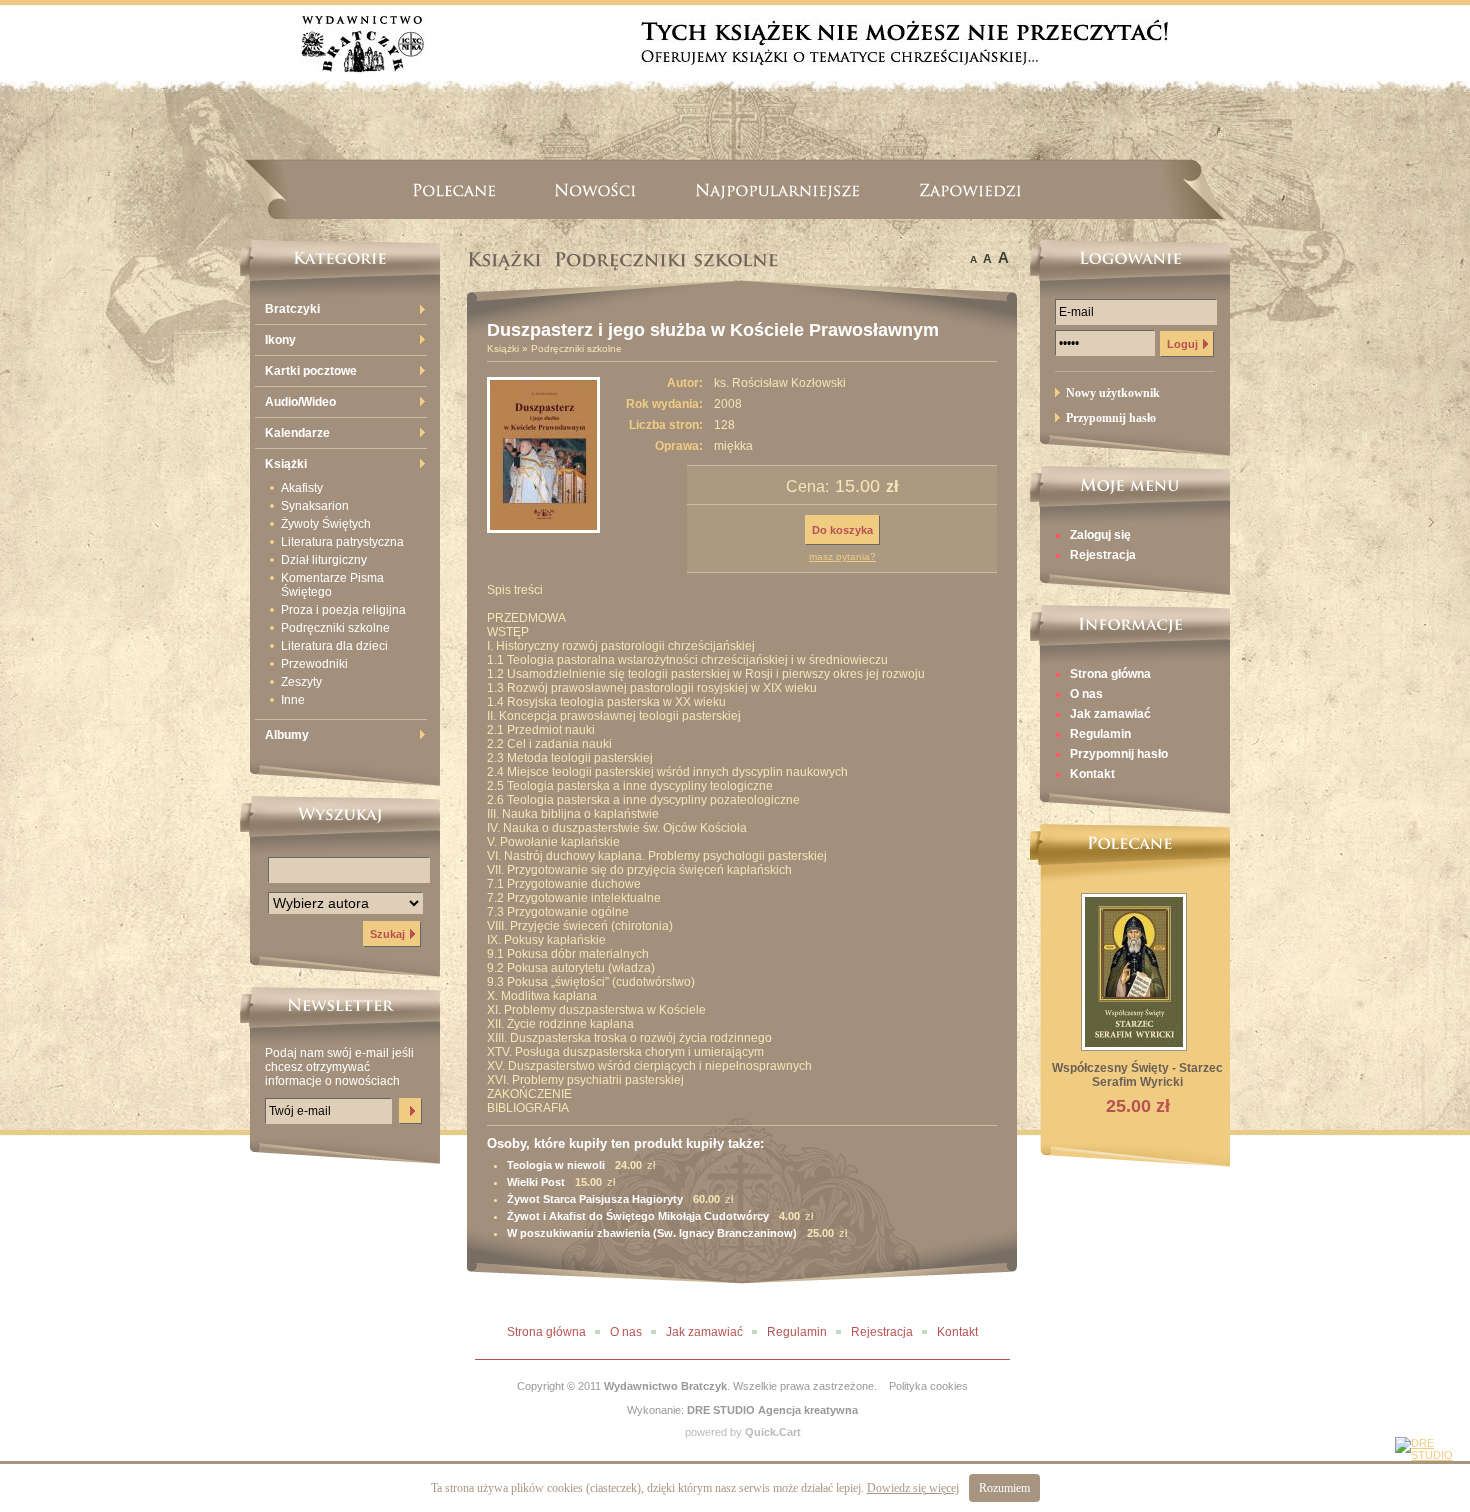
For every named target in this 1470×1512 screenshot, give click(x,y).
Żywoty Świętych (326, 524)
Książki (286, 464)
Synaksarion (315, 506)
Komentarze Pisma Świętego (332, 585)
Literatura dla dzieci (334, 646)
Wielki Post (536, 1182)
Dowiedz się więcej (913, 1488)
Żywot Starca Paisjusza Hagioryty (595, 1199)
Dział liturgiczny (324, 560)
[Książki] (504, 260)
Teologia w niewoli (556, 1165)
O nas (1086, 694)
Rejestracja (1103, 555)
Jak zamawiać (1110, 714)
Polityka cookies (928, 1386)
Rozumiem (1004, 1488)
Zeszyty (301, 682)
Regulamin (1100, 734)
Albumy (287, 735)
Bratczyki (292, 309)
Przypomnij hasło (1119, 754)
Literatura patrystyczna (342, 542)
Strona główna (1110, 674)
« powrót (989, 1300)
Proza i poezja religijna (343, 610)
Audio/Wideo (300, 402)
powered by (743, 1432)
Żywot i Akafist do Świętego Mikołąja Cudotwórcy (638, 1216)
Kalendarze (297, 433)
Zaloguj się (1100, 535)
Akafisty (302, 488)
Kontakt (1092, 774)
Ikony (280, 340)
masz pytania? (842, 556)
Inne (293, 700)
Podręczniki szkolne (335, 628)
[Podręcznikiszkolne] (666, 260)
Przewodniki (314, 664)
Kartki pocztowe (311, 371)
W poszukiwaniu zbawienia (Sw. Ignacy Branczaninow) (652, 1233)
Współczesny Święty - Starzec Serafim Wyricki (1137, 1075)
